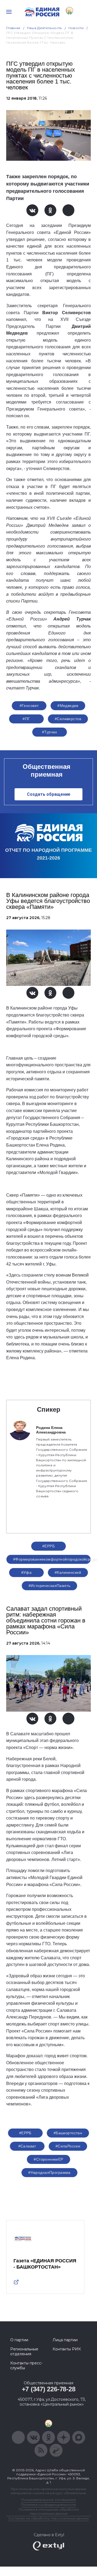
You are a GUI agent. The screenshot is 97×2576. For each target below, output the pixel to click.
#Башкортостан (68, 2133)
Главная (13, 28)
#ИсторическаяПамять (50, 1586)
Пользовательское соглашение (49, 2500)
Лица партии (65, 2340)
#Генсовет (29, 706)
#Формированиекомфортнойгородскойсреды (52, 1559)
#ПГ (26, 719)
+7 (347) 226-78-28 (49, 2389)
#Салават (27, 2146)
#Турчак (49, 732)
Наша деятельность (44, 28)
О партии (19, 2340)
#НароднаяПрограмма (49, 2172)
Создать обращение (49, 794)
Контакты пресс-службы (26, 2365)
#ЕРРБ (48, 1546)
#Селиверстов (68, 719)
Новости (76, 28)
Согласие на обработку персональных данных (48, 2518)
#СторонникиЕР (48, 2159)
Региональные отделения (24, 2351)
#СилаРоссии (68, 2146)
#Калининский (68, 1572)
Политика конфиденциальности (48, 2505)
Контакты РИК (67, 2349)
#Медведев (68, 706)
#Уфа (27, 1572)
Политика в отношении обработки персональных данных (49, 2511)
